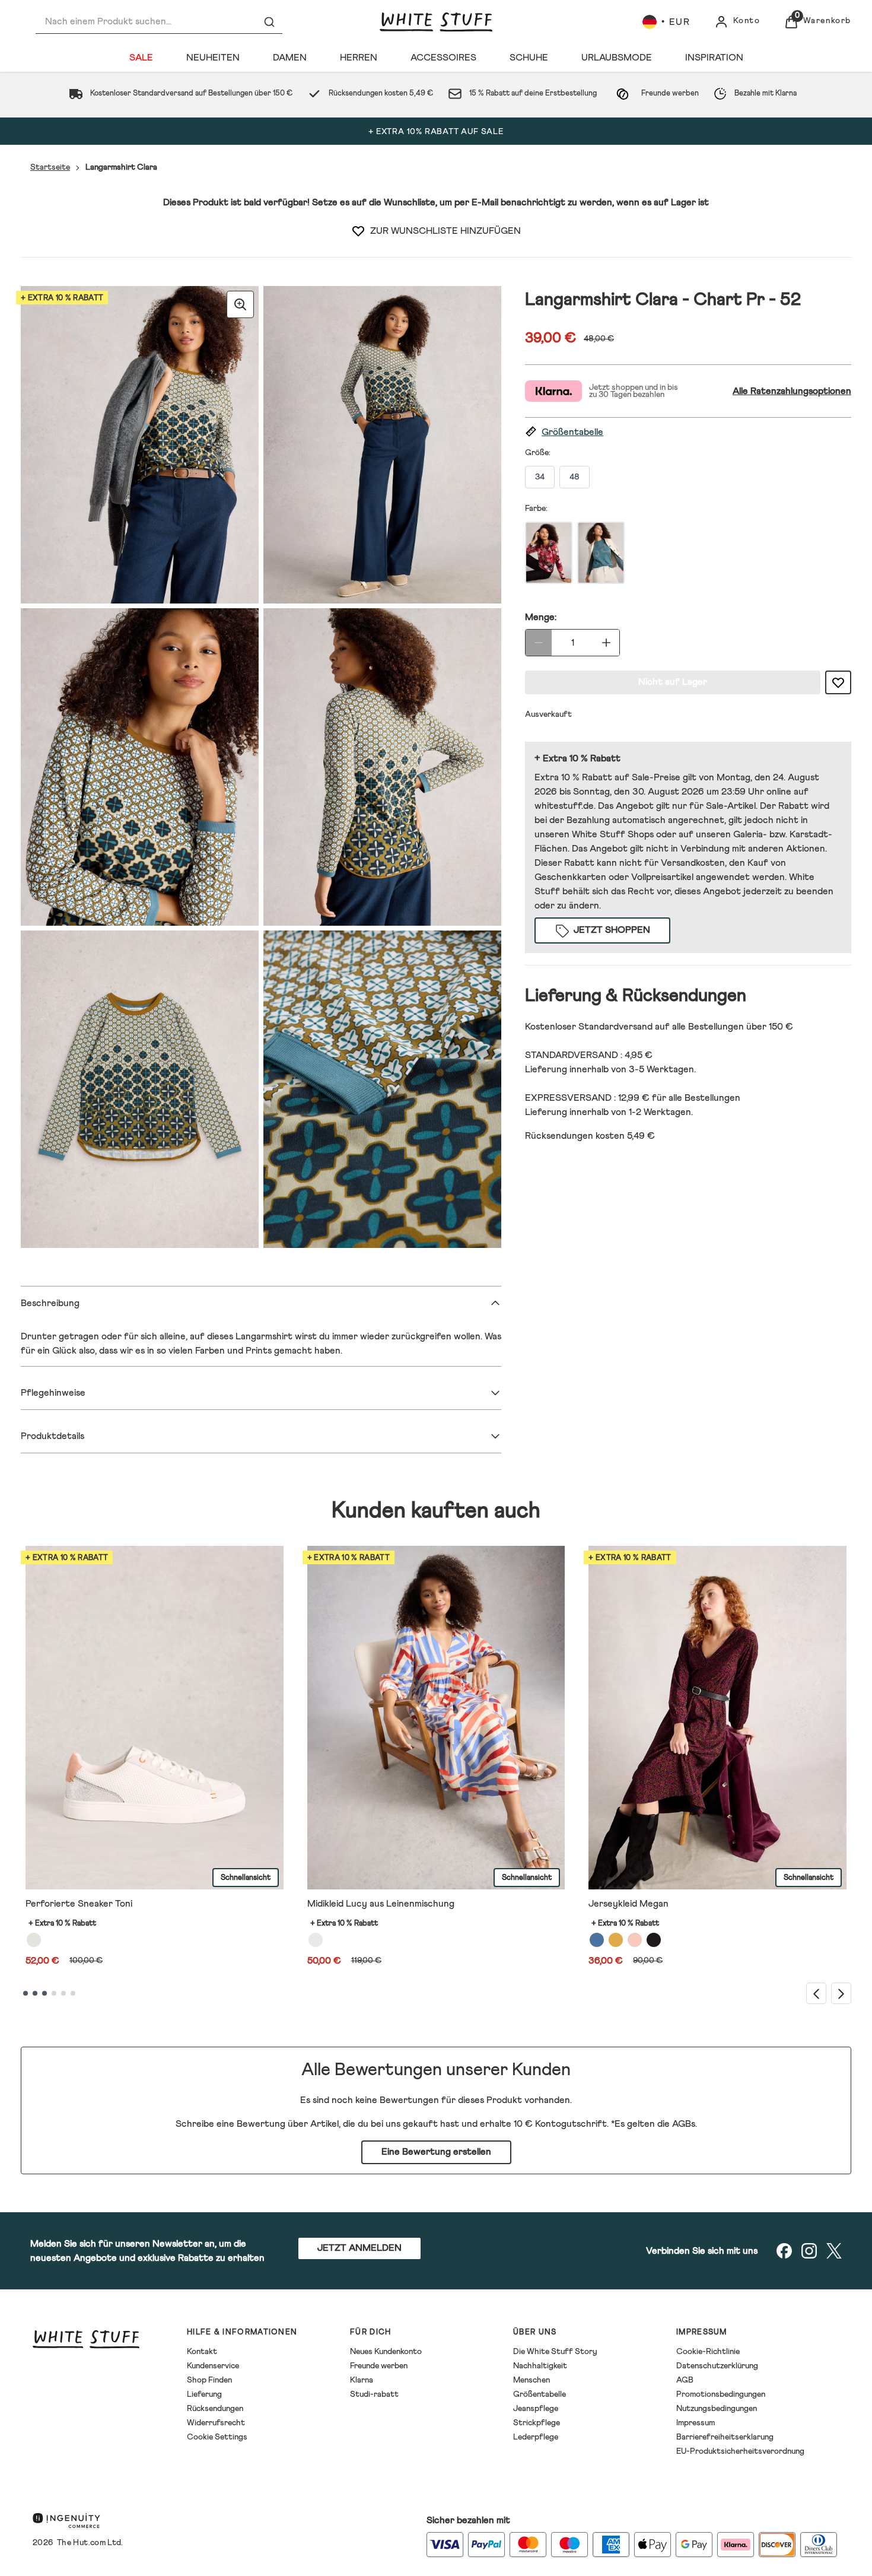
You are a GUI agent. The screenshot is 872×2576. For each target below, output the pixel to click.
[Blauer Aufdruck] (597, 1940)
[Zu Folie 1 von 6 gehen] (26, 1993)
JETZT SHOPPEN (612, 930)
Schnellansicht (246, 1878)
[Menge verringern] (539, 643)
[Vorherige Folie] (816, 1993)
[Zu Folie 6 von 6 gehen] (73, 1993)
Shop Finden (209, 2380)
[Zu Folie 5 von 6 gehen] (63, 1993)
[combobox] (159, 22)
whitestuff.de (564, 806)
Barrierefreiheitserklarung (725, 2437)
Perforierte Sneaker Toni (79, 1904)
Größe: (538, 453)
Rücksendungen (215, 2409)
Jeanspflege (536, 2409)
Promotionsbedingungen (721, 2394)
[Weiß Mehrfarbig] (34, 1940)
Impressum (696, 2423)
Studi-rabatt (374, 2394)
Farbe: (536, 509)
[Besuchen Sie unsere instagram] (809, 2251)
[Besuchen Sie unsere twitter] (834, 2251)
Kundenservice (213, 2366)
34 (540, 477)
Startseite (50, 167)
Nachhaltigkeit (540, 2366)
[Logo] (436, 22)
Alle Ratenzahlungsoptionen (792, 391)
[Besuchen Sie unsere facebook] (784, 2251)
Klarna (362, 2380)
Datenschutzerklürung (717, 2366)
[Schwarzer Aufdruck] (654, 1940)
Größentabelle (540, 2394)
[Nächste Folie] (841, 1993)
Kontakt (202, 2352)
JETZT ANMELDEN (359, 2248)
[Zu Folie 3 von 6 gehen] (44, 1993)
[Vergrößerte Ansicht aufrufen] (240, 304)
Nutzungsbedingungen (717, 2409)
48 (575, 477)
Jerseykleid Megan (628, 1904)
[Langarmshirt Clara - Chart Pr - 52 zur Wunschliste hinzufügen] (358, 231)
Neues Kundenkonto (386, 2352)
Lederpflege (536, 2437)
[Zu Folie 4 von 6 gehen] (54, 1993)
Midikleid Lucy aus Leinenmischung (381, 1904)
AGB (685, 2380)
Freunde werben (379, 2366)
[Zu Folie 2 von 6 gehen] (35, 1993)
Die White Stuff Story (555, 2352)
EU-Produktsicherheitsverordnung (740, 2451)
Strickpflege (537, 2423)
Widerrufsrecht (216, 2423)
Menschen (532, 2380)
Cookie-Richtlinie (708, 2352)
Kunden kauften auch (436, 1511)
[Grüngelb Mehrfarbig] (616, 1940)
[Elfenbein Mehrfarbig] (316, 1940)
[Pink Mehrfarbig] (635, 1940)
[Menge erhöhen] (606, 643)
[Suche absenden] (269, 22)
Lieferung (204, 2394)
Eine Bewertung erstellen (436, 2152)
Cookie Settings (217, 2437)
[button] (688, 432)
